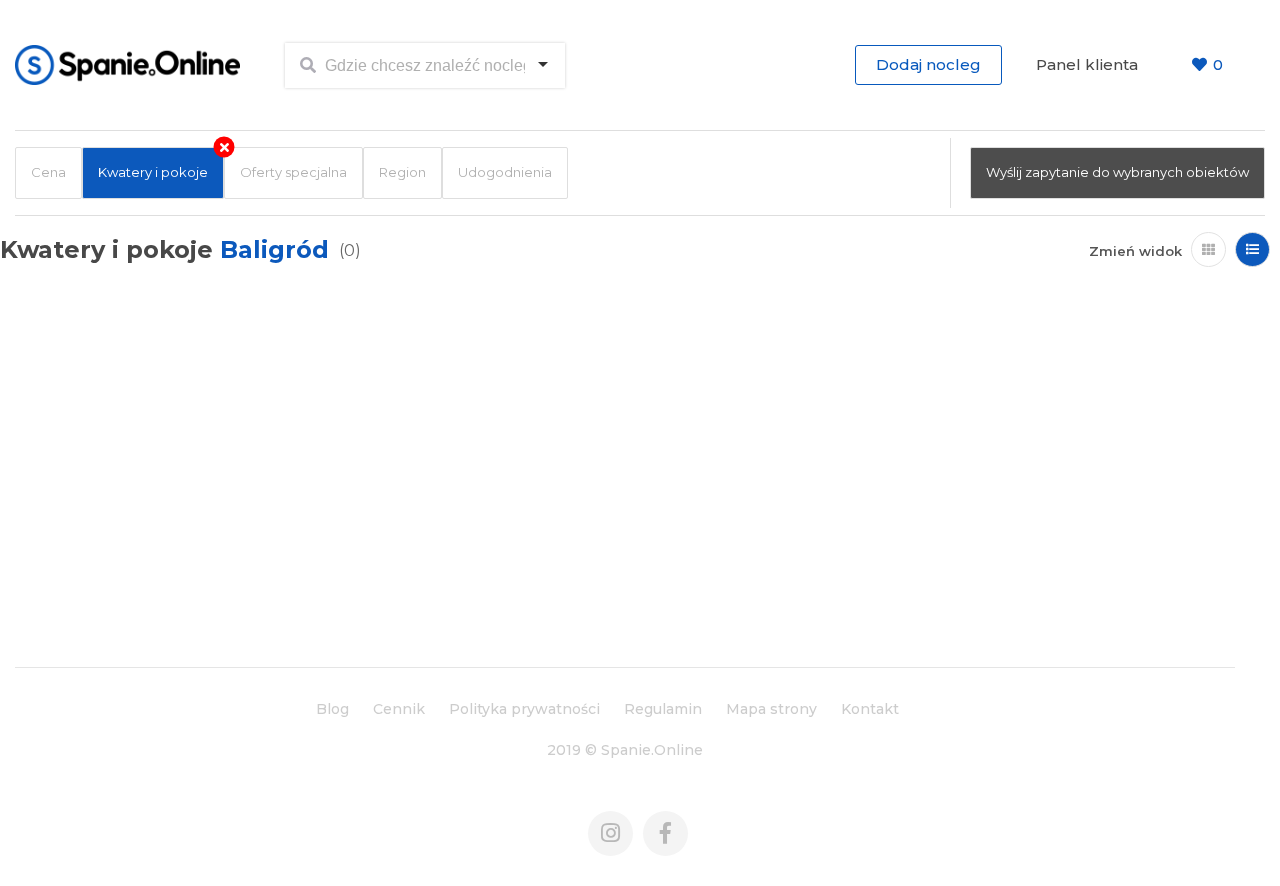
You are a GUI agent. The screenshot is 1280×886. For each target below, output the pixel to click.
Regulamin (663, 709)
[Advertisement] (625, 497)
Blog (332, 709)
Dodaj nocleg (928, 64)
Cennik (399, 709)
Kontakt (870, 709)
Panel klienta (1087, 64)
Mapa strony (771, 709)
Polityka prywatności (524, 709)
